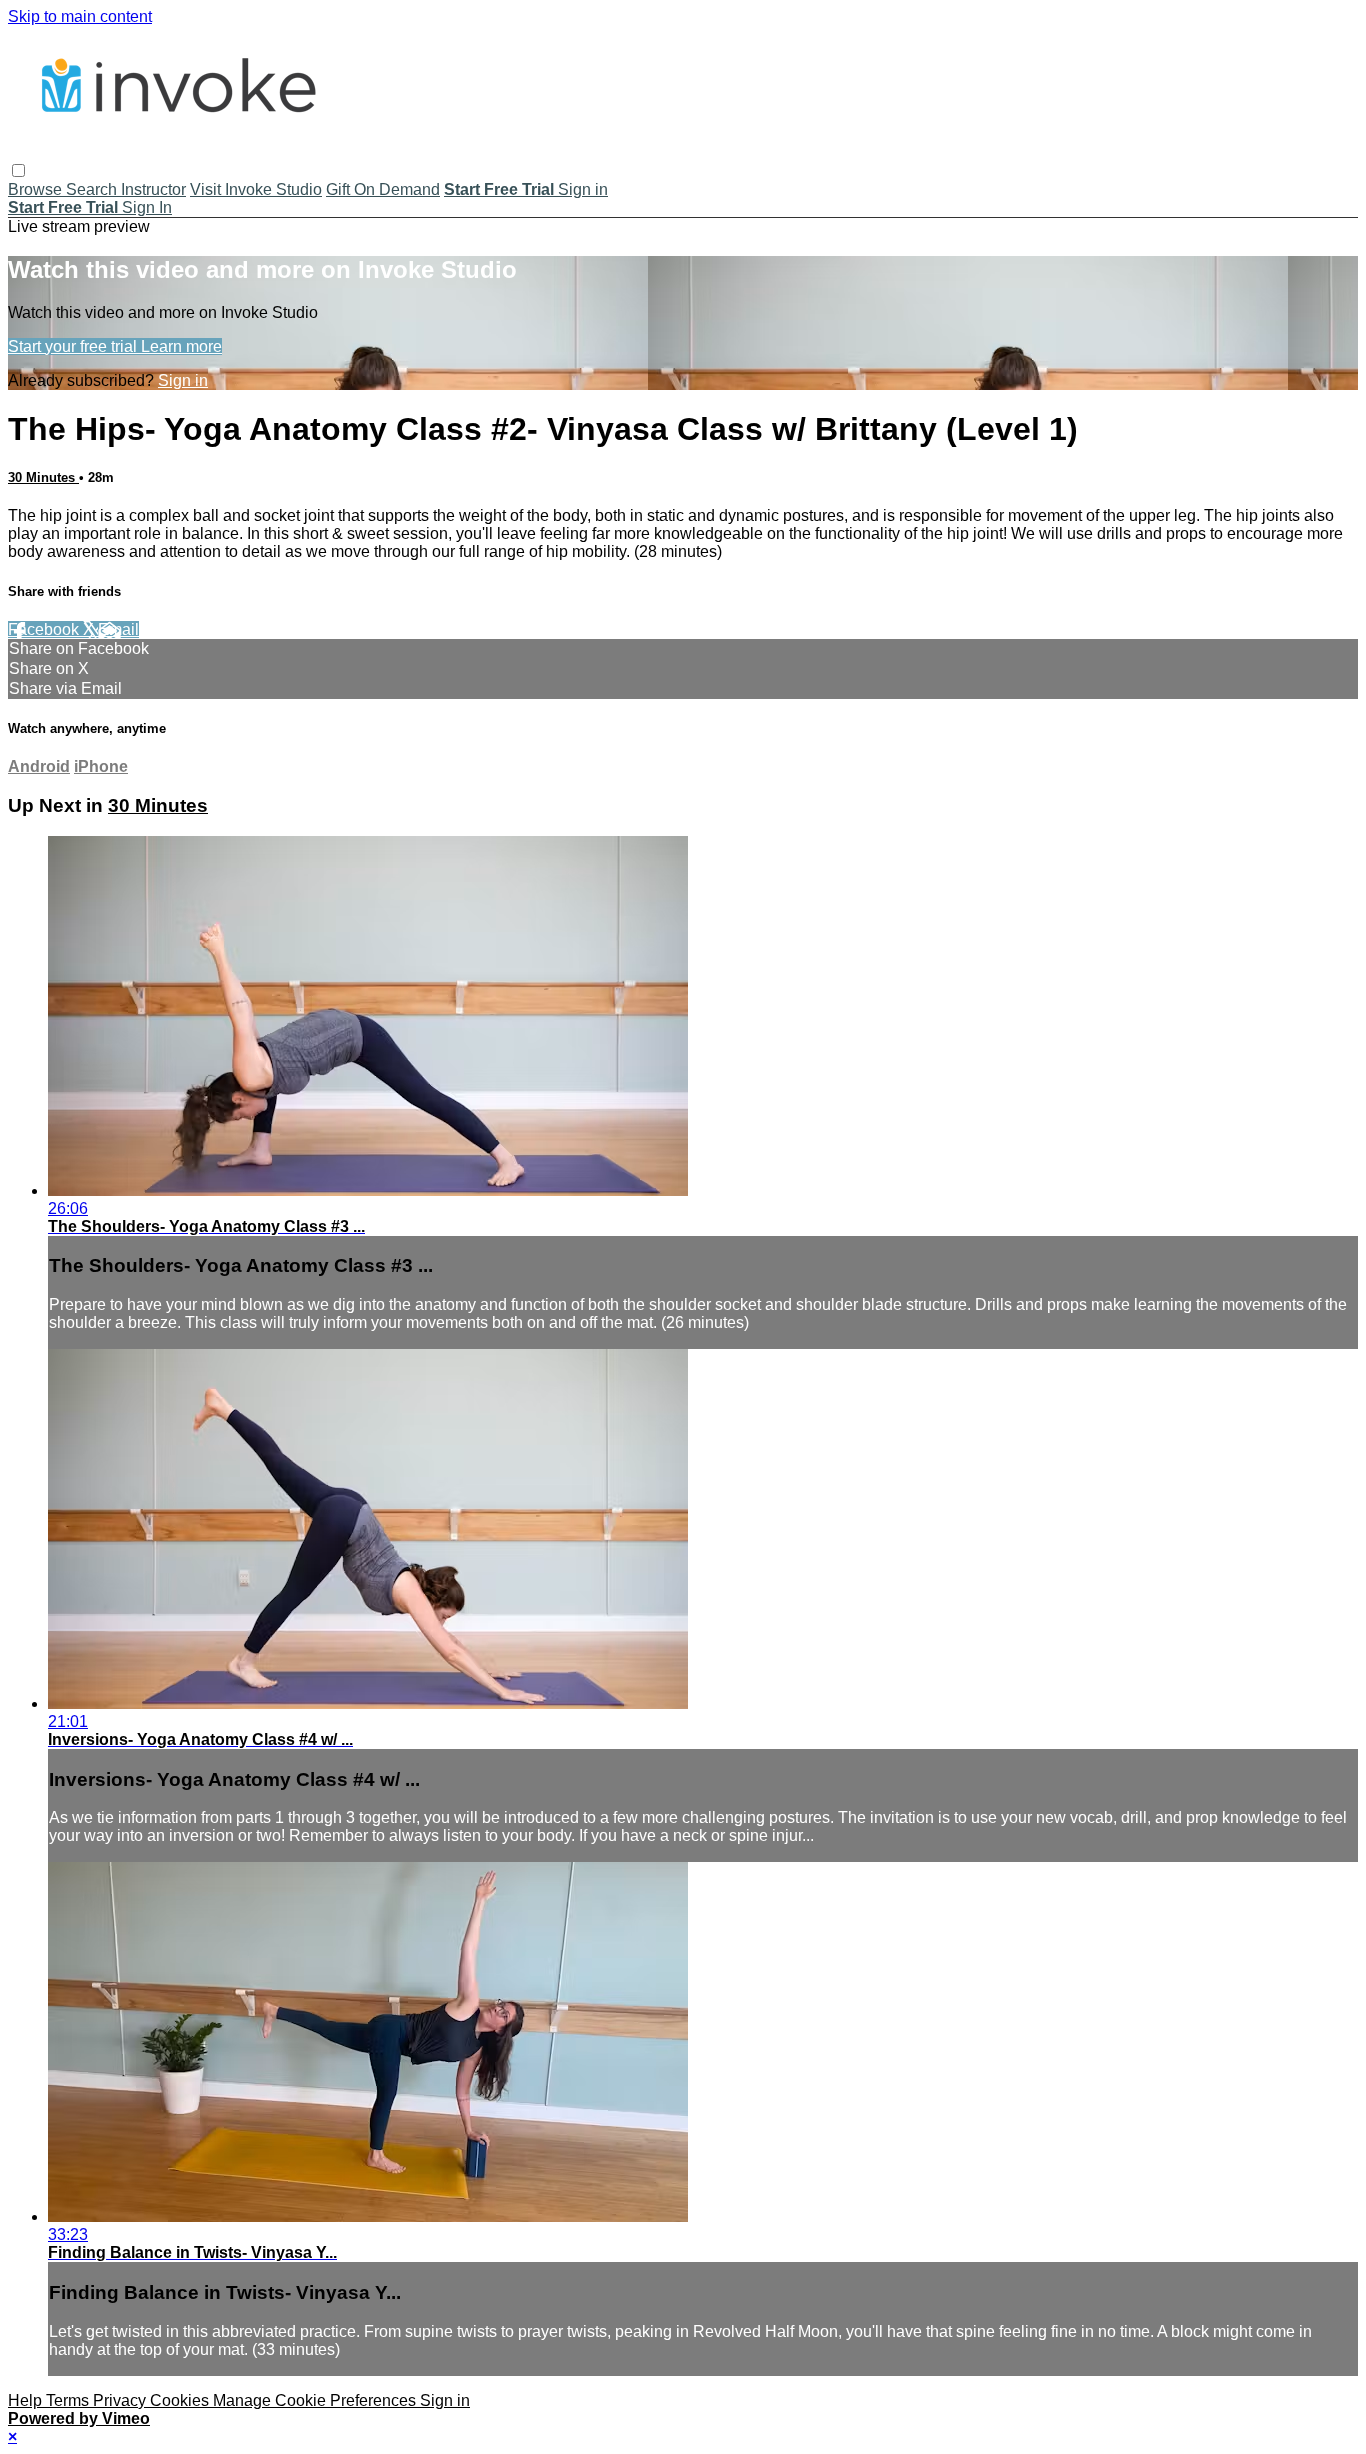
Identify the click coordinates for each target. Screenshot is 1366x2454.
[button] (18, 170)
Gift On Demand (383, 189)
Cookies (181, 2400)
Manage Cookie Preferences (316, 2400)
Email (118, 629)
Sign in (583, 189)
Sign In (147, 207)
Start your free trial (74, 346)
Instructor (153, 189)
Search (93, 189)
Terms (69, 2400)
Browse (37, 189)
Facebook (45, 629)
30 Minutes (43, 477)
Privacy (121, 2400)
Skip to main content (80, 16)
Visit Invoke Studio (256, 189)
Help (27, 2400)
